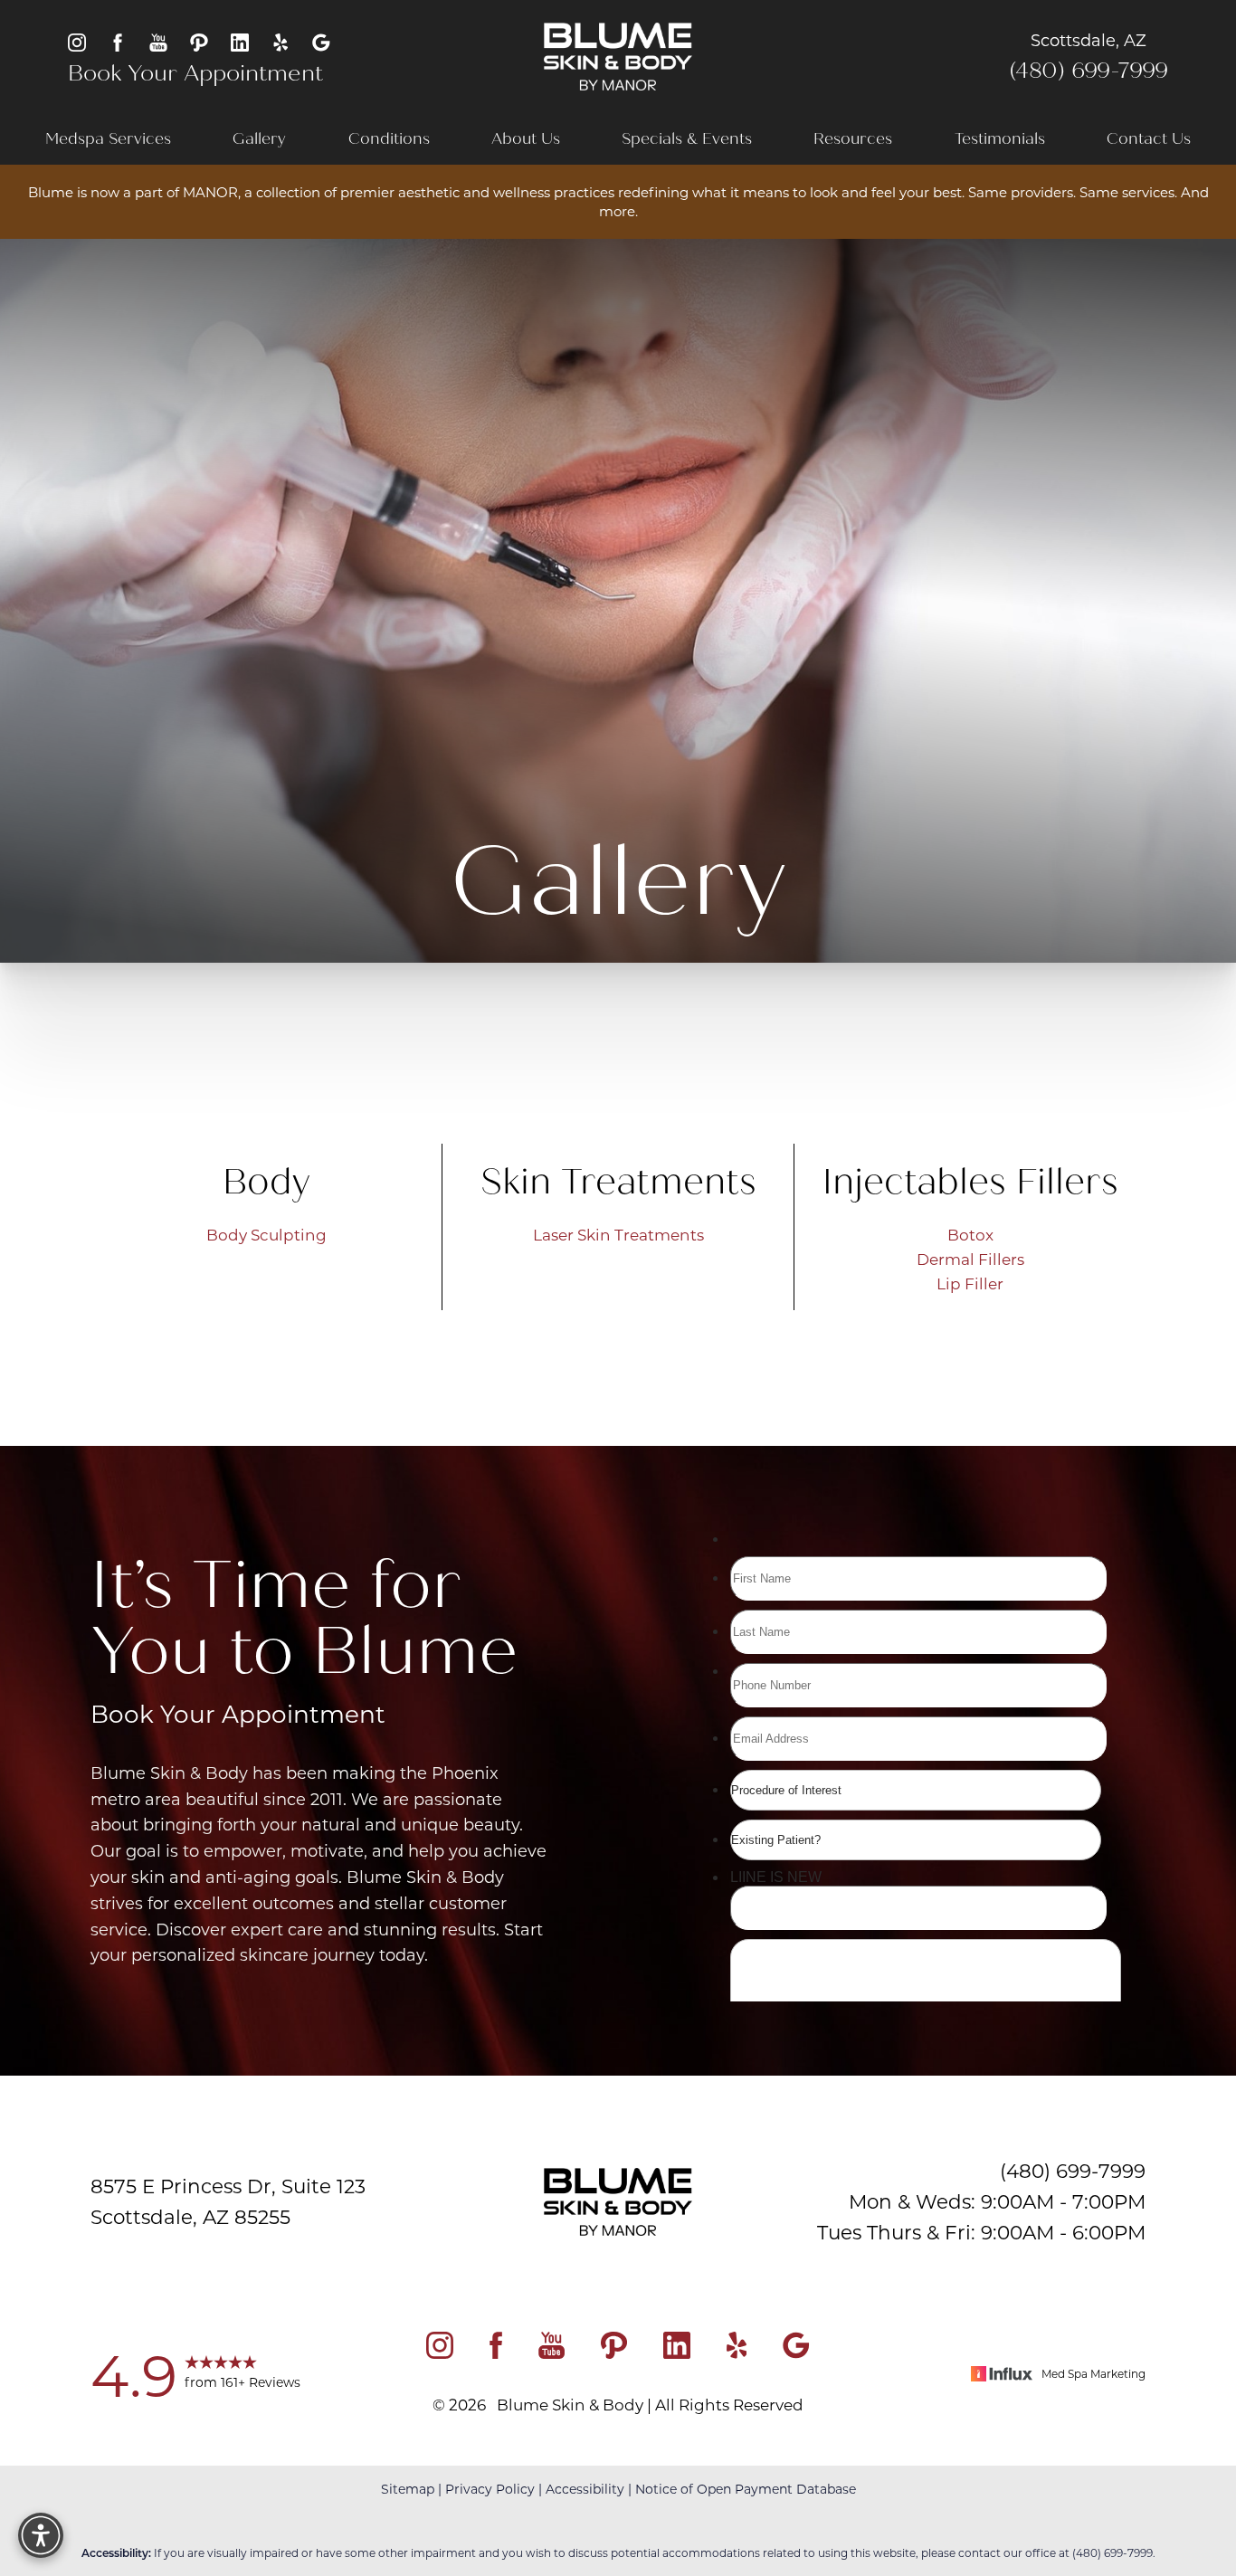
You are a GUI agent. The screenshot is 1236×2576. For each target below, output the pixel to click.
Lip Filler (970, 1283)
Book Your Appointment (195, 73)
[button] (41, 2535)
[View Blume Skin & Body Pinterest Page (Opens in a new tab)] (199, 41)
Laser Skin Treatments (618, 1234)
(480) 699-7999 (1089, 71)
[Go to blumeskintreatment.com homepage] (618, 57)
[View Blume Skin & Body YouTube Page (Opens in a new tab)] (158, 41)
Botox (970, 1234)
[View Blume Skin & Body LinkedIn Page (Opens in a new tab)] (240, 41)
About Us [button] (526, 139)
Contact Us (1149, 139)
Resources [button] (853, 139)
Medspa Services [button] (108, 139)
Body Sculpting (266, 1234)
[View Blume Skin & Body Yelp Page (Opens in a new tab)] (280, 41)
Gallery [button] (259, 139)
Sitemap (408, 2489)
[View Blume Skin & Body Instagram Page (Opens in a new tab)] (77, 41)
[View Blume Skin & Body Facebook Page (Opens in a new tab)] (118, 41)
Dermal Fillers (970, 1259)
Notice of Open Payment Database (746, 2489)
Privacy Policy (490, 2489)
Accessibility (585, 2489)
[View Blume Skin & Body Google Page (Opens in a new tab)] (321, 41)
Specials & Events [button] (687, 139)
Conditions (389, 139)
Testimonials (1000, 139)
